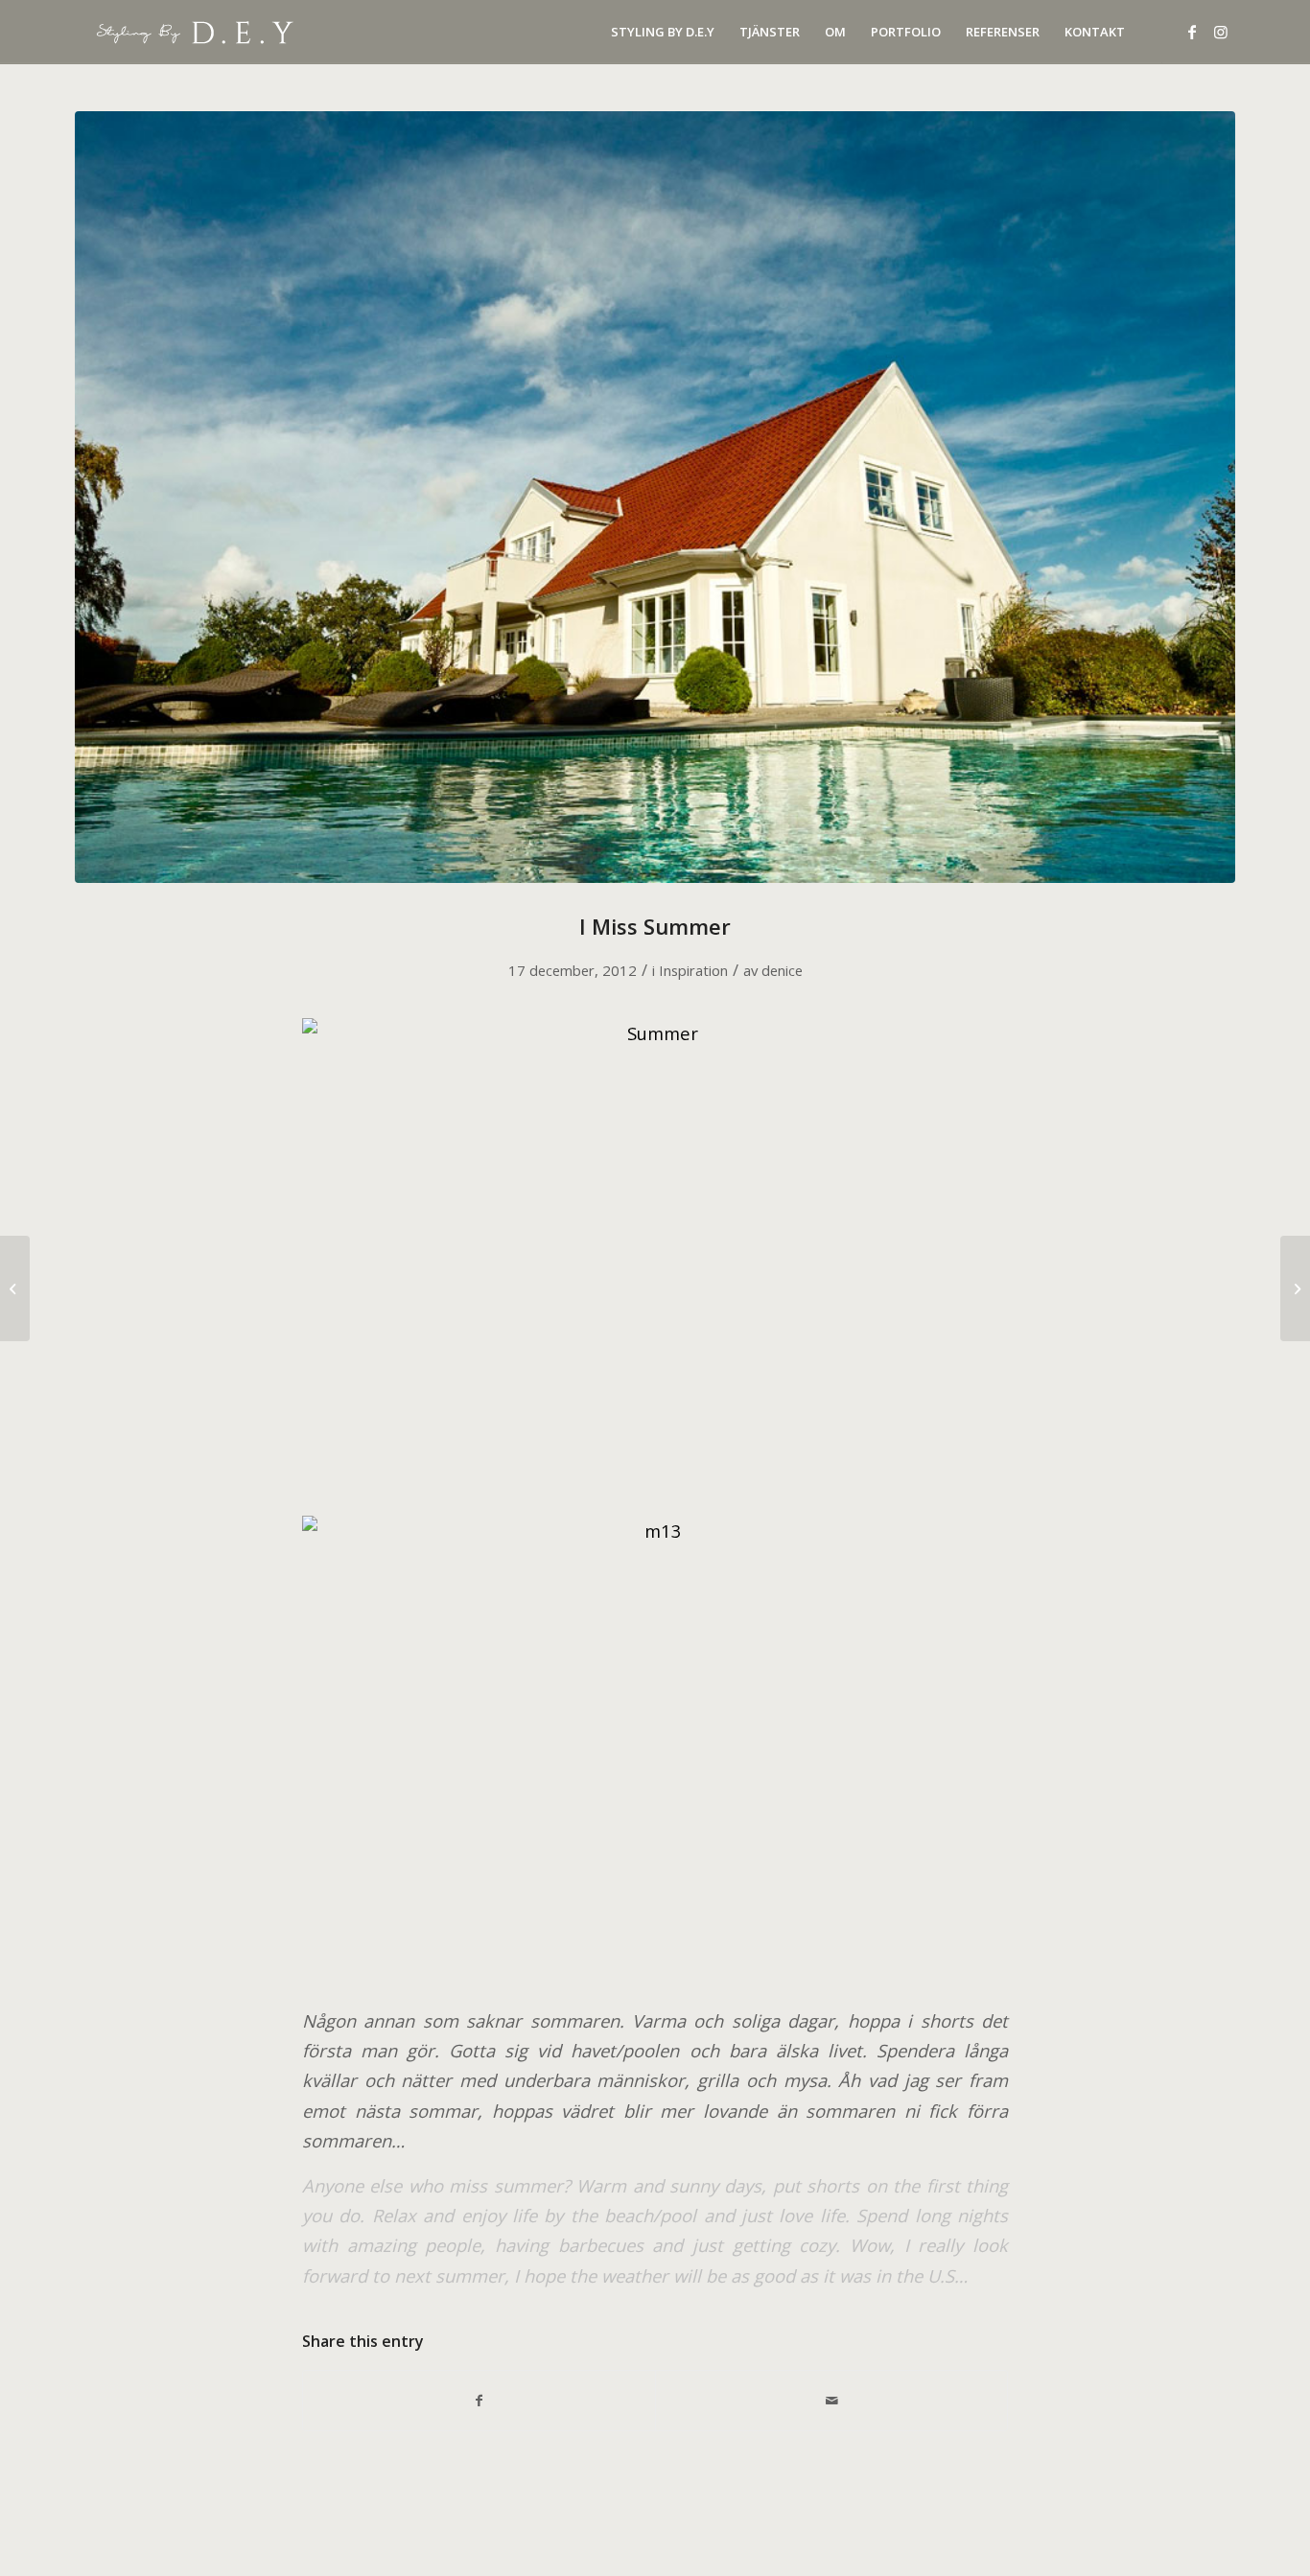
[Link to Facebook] (1192, 32)
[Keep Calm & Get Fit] (15, 1288)
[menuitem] (663, 32)
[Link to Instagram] (1221, 32)
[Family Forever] (1295, 1288)
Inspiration (693, 970)
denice (782, 970)
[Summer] (655, 497)
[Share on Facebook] (479, 2401)
